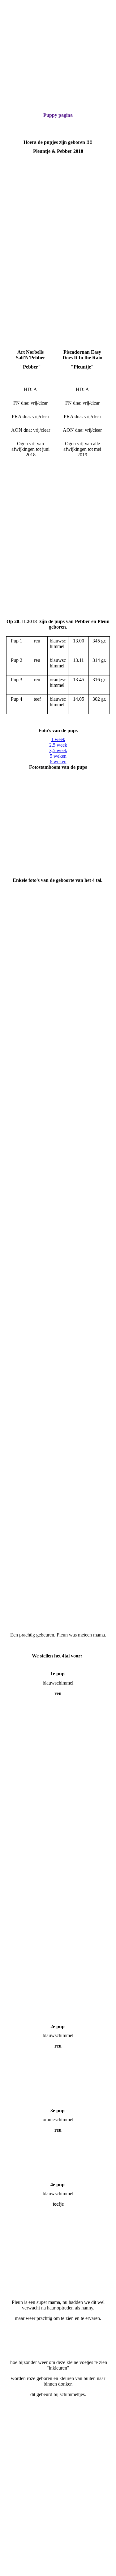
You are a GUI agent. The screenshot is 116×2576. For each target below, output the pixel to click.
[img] (58, 46)
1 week (58, 739)
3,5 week (58, 750)
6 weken (58, 762)
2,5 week (58, 745)
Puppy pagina (58, 115)
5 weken (58, 756)
